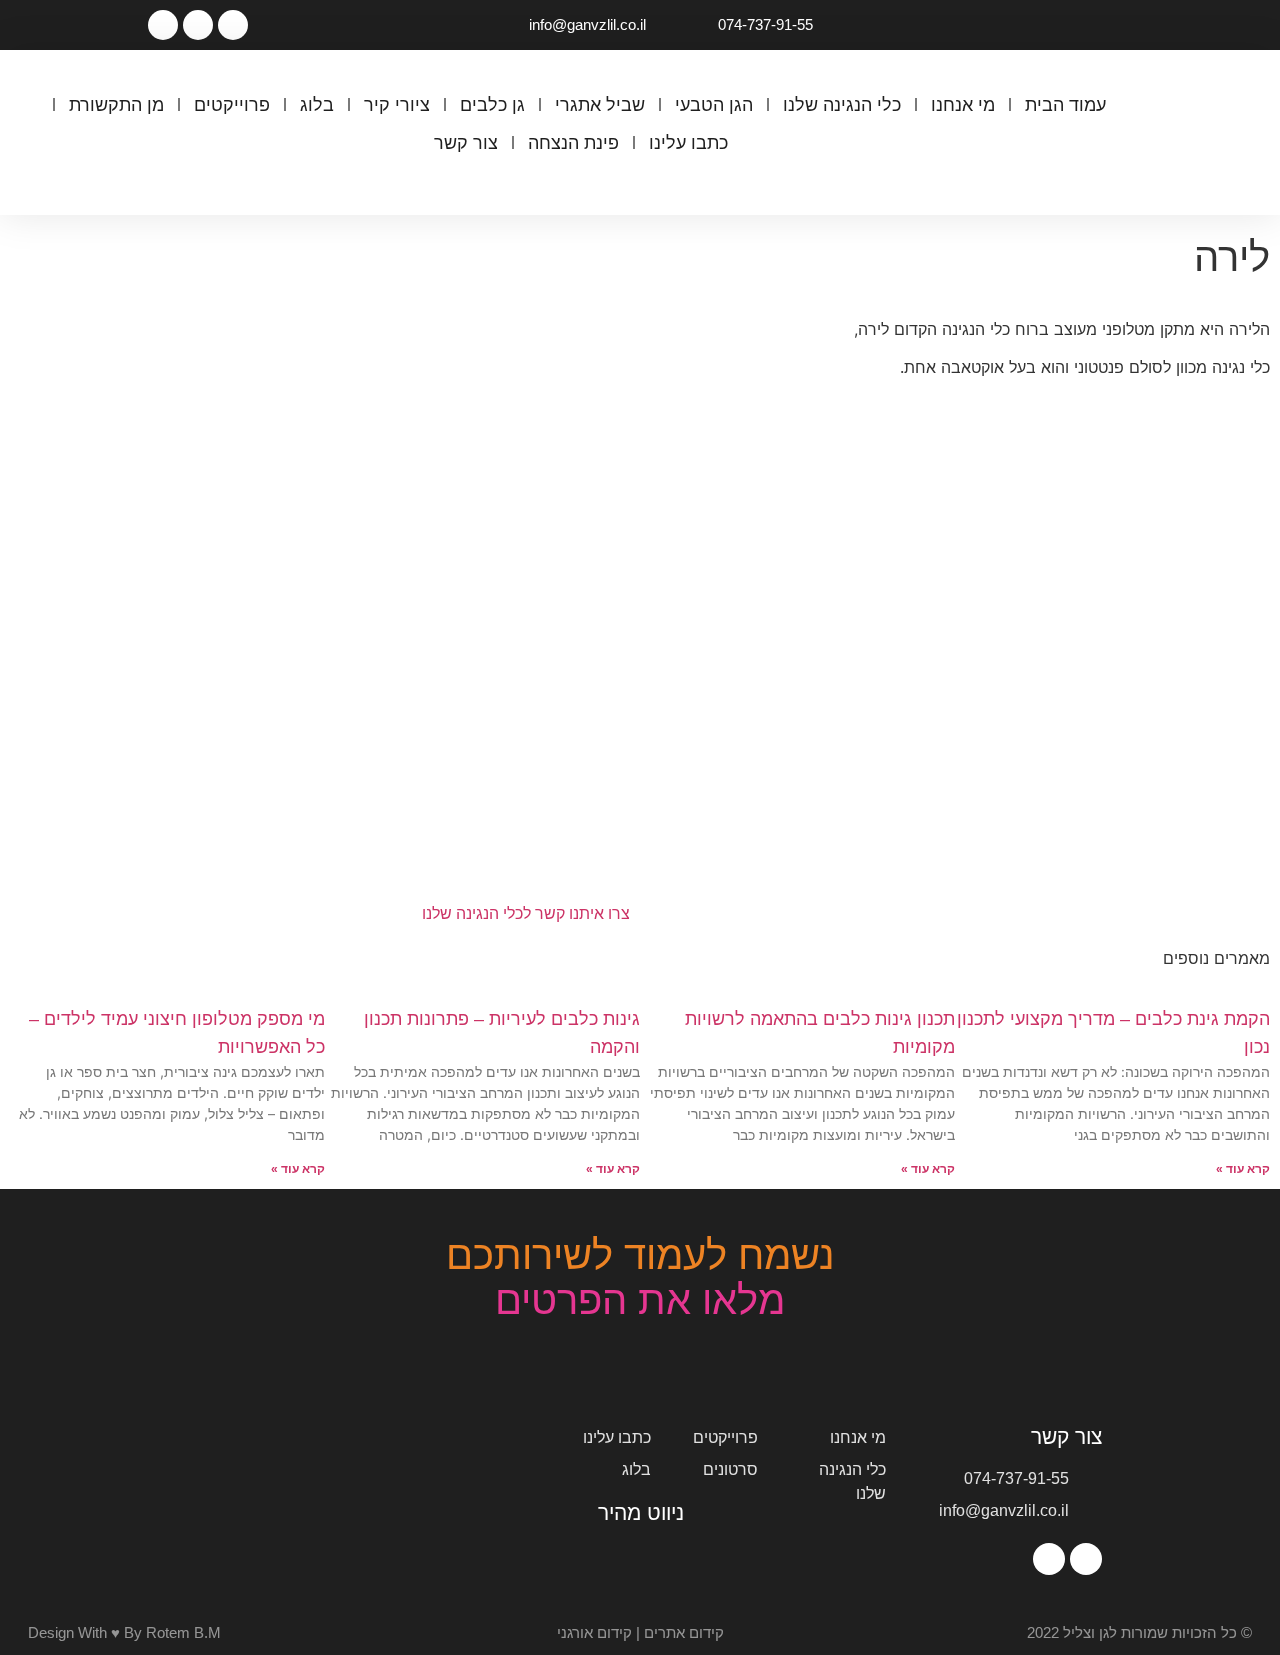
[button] (580, 183)
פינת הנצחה (573, 143)
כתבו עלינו (688, 143)
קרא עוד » (1243, 1169)
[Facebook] (233, 25)
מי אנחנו (963, 105)
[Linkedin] (163, 25)
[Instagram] (198, 25)
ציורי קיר (397, 105)
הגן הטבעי (714, 105)
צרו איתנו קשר (580, 913)
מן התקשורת (116, 105)
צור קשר (466, 143)
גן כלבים (492, 105)
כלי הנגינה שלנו (842, 105)
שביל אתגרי (600, 105)
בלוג (317, 105)
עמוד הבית (1065, 105)
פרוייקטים (232, 105)
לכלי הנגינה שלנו (476, 913)
